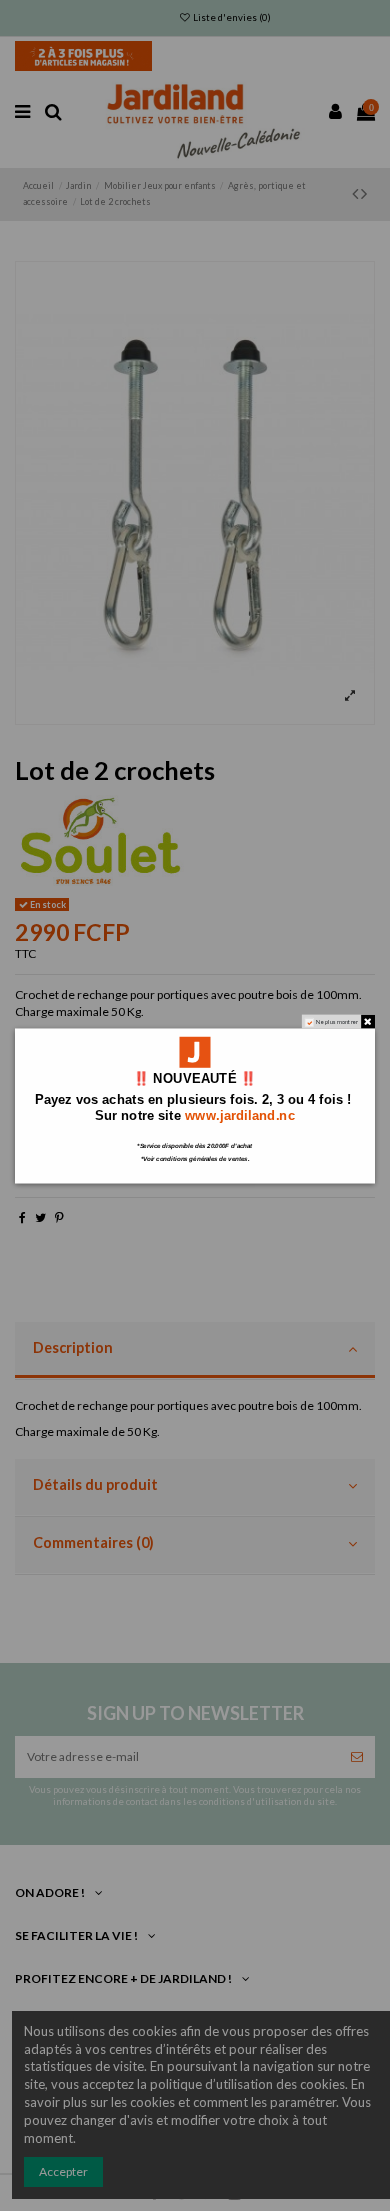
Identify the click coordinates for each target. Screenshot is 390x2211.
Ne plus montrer (337, 1021)
